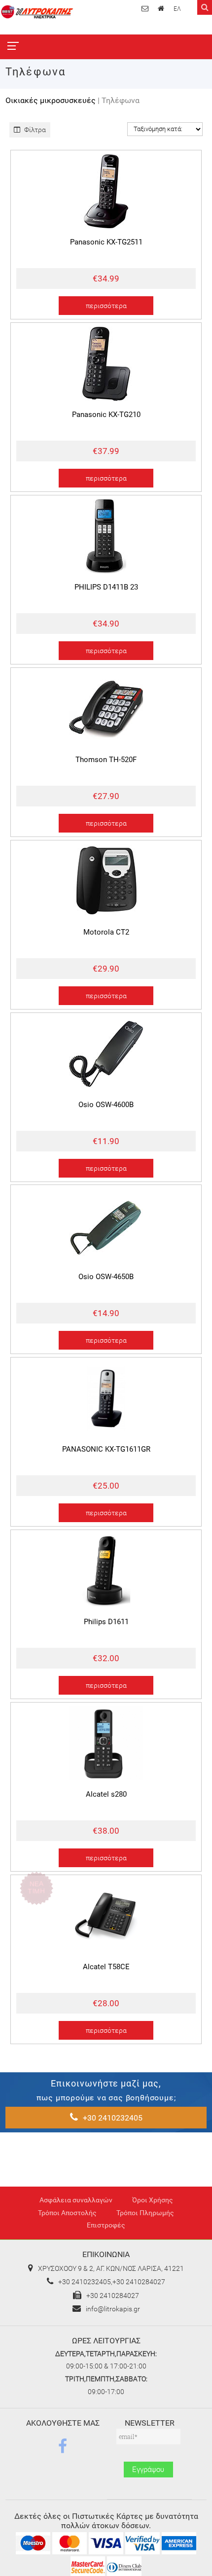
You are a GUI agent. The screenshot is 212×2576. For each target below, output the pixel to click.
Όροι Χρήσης (153, 2200)
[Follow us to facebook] (63, 2446)
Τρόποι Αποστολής (67, 2213)
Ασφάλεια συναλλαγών (76, 2200)
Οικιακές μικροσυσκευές (51, 100)
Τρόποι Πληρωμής (145, 2213)
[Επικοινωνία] (146, 8)
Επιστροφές (106, 2225)
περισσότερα (106, 306)
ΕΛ (177, 9)
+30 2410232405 (113, 2118)
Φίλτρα (34, 130)
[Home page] (162, 8)
